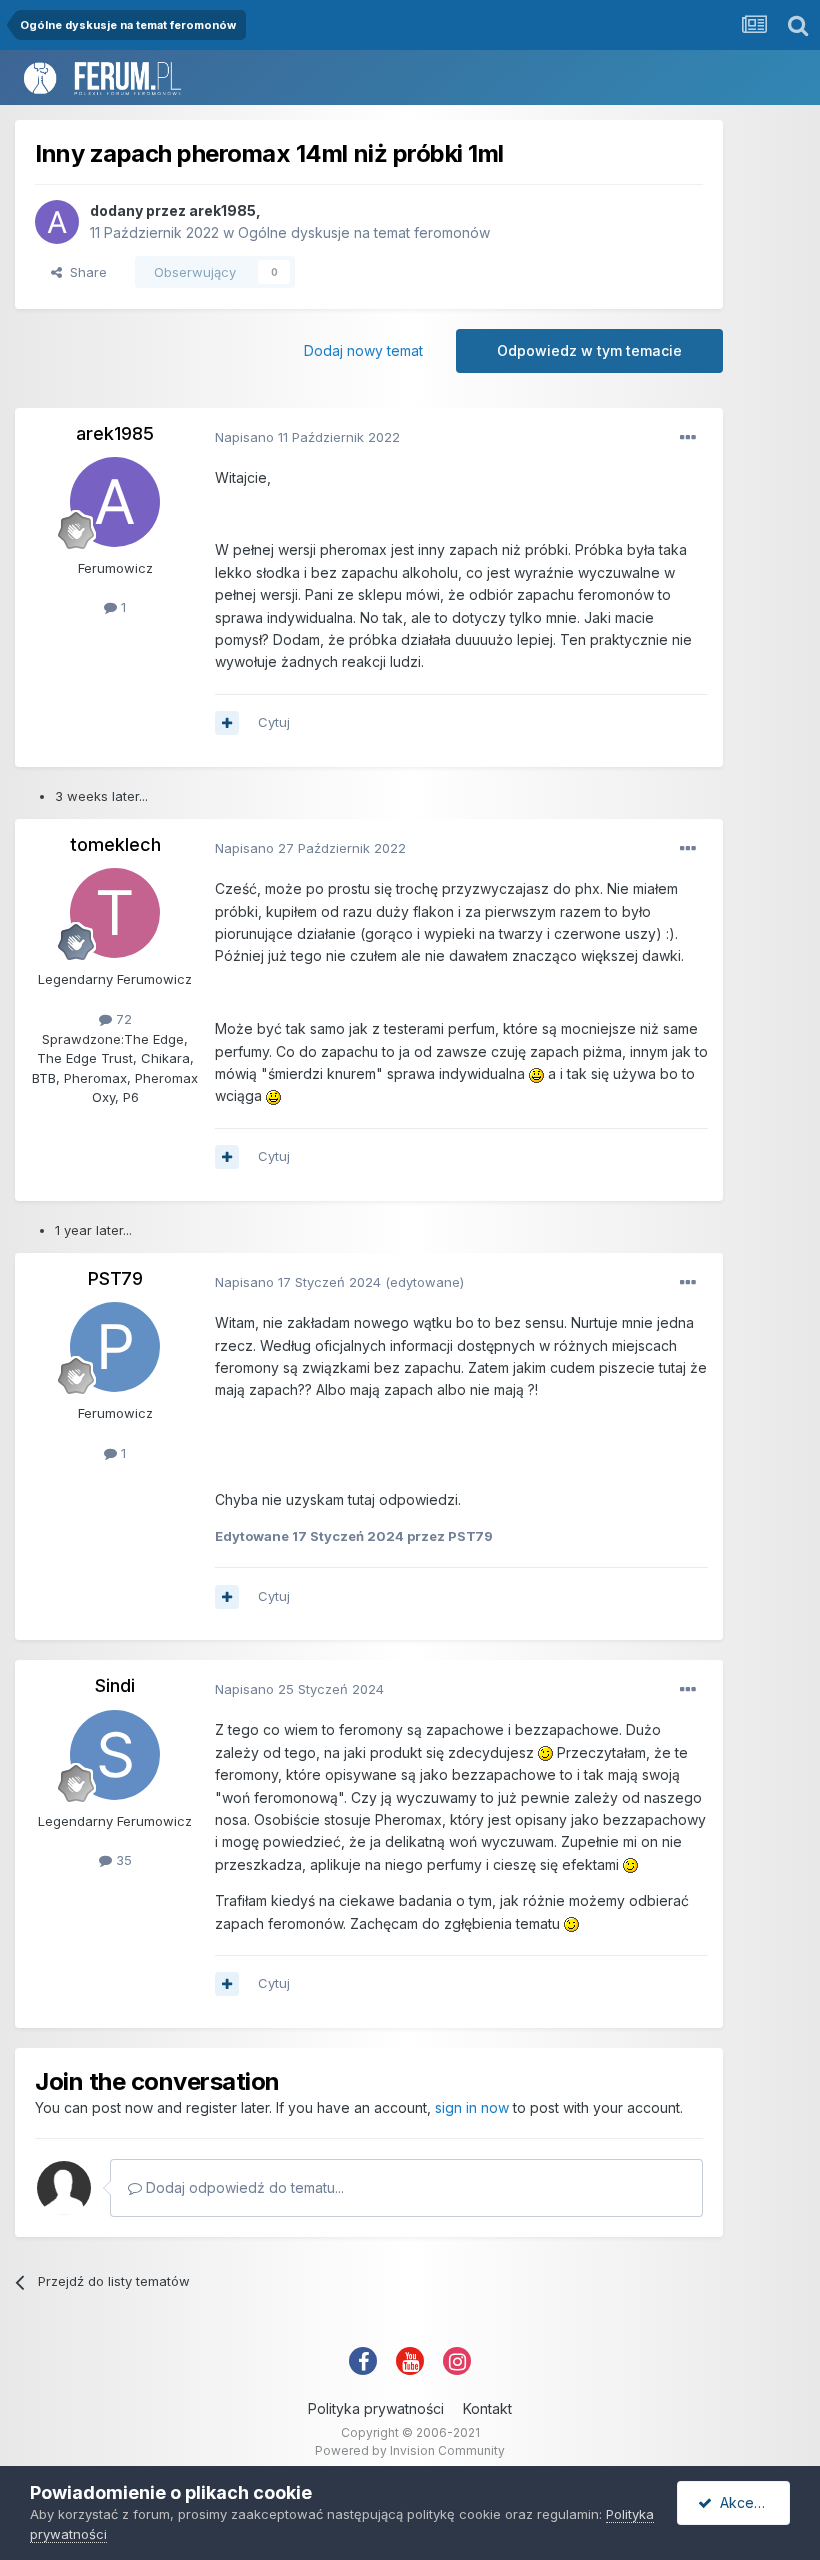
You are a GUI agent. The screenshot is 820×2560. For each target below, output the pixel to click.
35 (122, 1860)
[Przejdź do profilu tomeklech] (115, 913)
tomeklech (115, 844)
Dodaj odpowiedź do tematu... (243, 2187)
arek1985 (222, 210)
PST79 (115, 1278)
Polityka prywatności (376, 2408)
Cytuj (274, 722)
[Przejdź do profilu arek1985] (57, 222)
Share (84, 272)
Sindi (115, 1685)
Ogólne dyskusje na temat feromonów (364, 232)
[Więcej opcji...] (688, 438)
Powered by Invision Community (410, 2450)
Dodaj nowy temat (363, 350)
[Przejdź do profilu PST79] (115, 1347)
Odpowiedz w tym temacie (589, 350)
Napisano (307, 437)
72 (122, 1019)
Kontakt (487, 2408)
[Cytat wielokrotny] (227, 723)
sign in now (472, 2107)
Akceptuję (749, 2502)
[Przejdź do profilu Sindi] (115, 1755)
